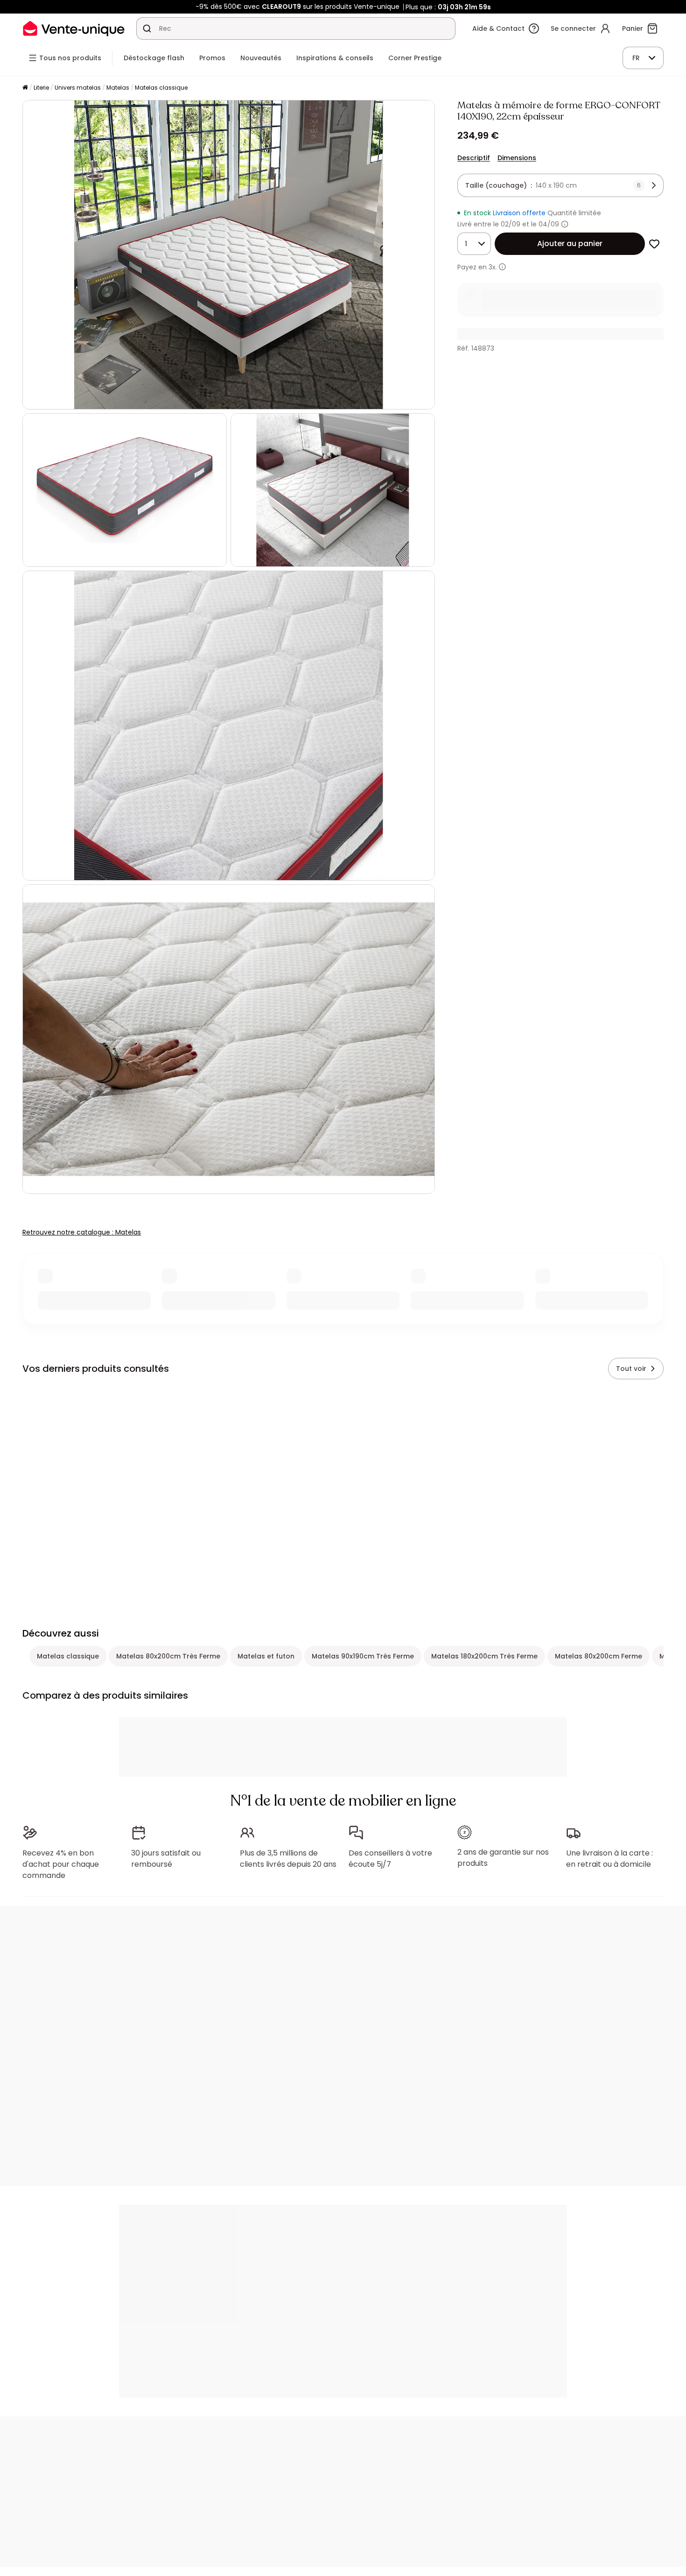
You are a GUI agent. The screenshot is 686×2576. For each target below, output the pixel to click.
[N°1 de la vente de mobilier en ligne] (74, 28)
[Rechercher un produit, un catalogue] (147, 28)
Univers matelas (78, 88)
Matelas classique (161, 88)
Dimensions (517, 158)
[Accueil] (25, 88)
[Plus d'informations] (565, 224)
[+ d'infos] (502, 267)
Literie (41, 88)
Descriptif (474, 158)
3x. (493, 267)
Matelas (118, 88)
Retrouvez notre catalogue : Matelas (82, 1232)
